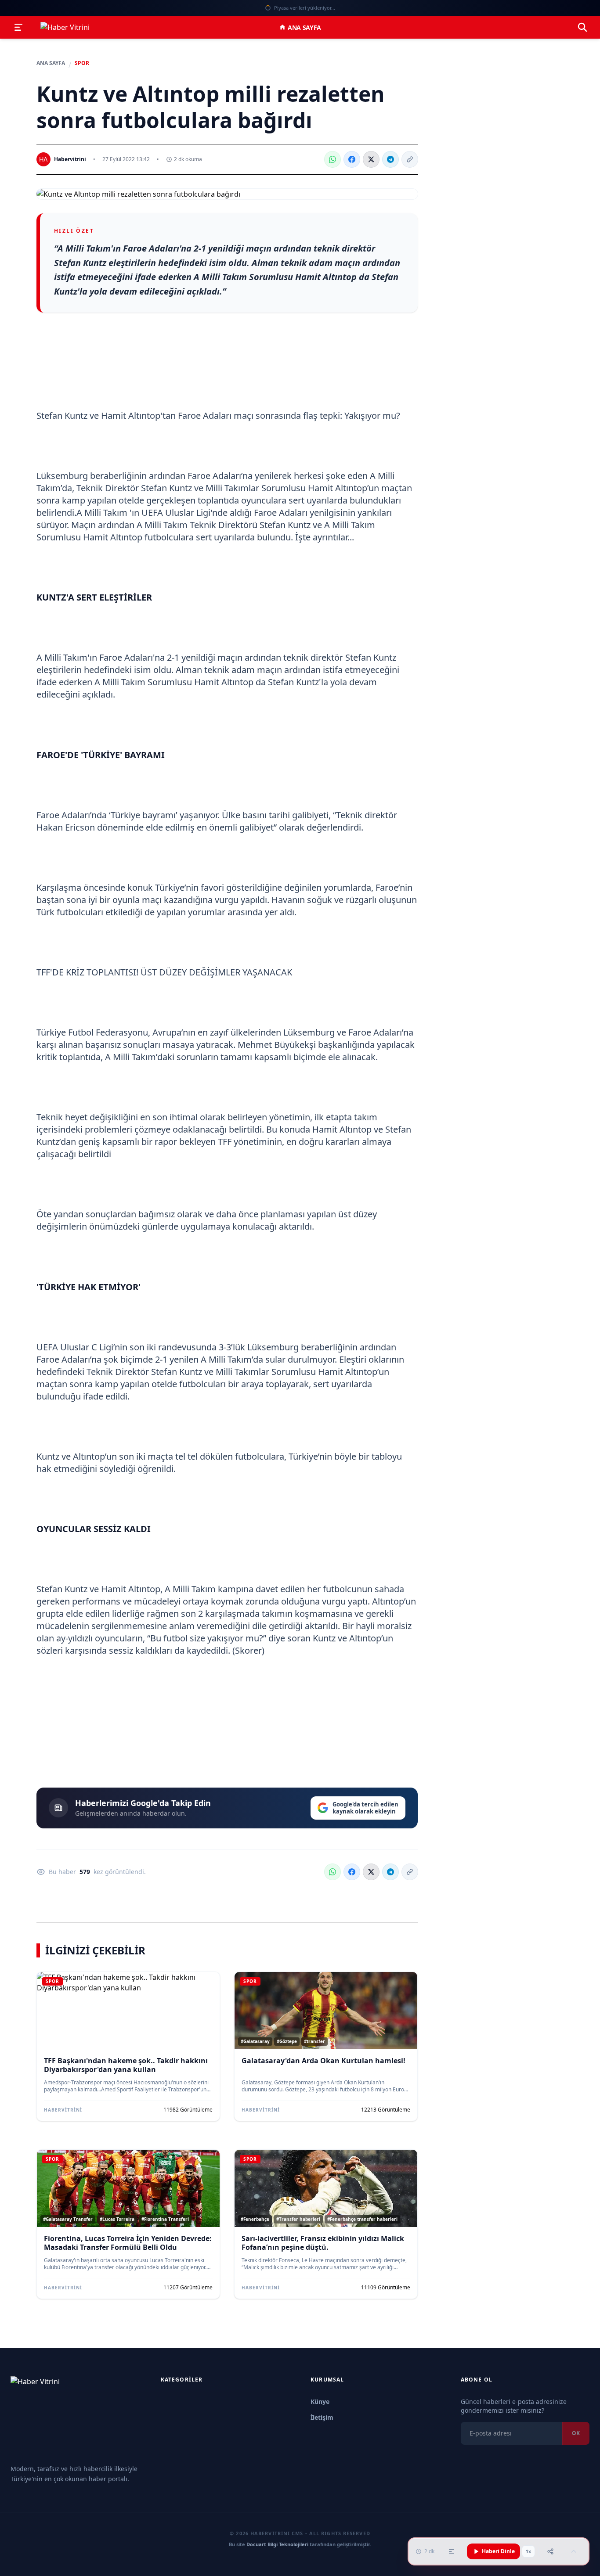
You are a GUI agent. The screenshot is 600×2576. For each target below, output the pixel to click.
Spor (82, 63)
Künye (320, 2402)
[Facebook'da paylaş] (352, 159)
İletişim (322, 2417)
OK (576, 2433)
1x (528, 2551)
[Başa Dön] (574, 2551)
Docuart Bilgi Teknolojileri (277, 2544)
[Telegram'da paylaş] (390, 159)
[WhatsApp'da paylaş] (333, 159)
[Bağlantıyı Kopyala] (410, 159)
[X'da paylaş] (371, 159)
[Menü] (18, 27)
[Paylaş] (550, 2551)
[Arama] (582, 27)
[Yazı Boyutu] (452, 2551)
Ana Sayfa (304, 27)
